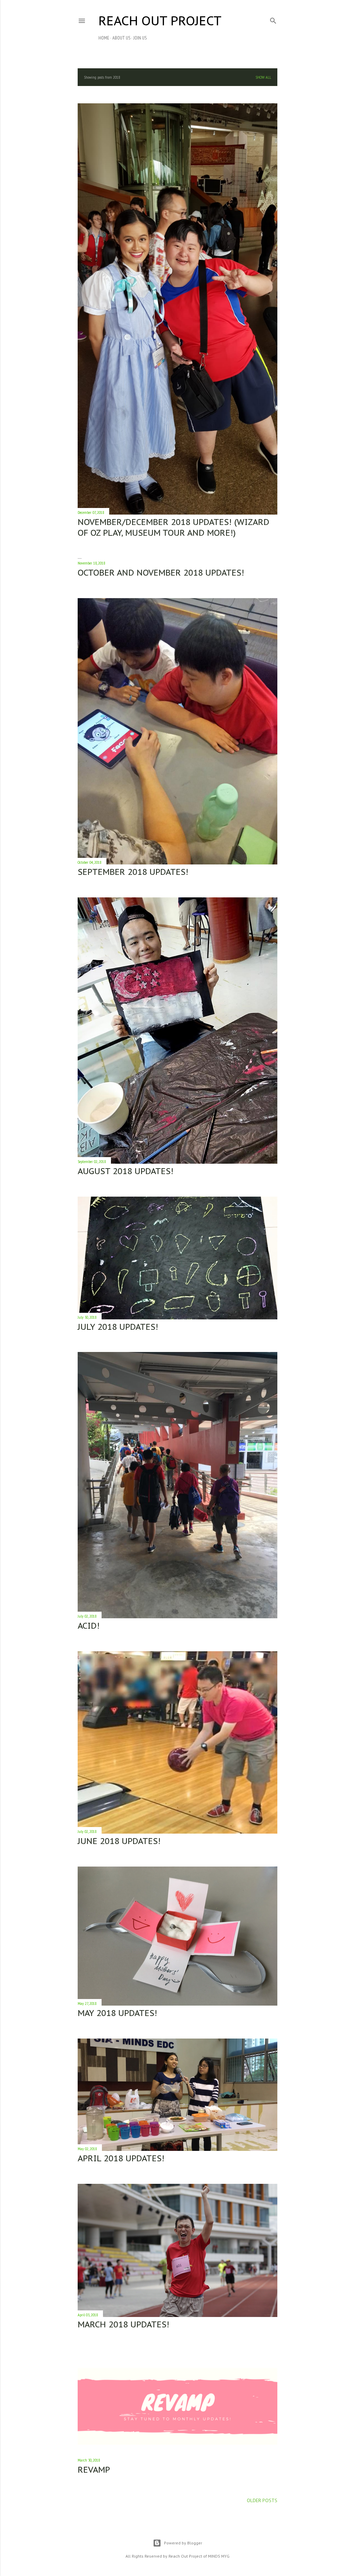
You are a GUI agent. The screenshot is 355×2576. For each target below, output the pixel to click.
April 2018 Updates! (121, 2158)
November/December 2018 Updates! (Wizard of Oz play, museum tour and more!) (174, 527)
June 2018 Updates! (119, 1841)
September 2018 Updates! (133, 872)
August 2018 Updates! (125, 1171)
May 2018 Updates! (117, 2013)
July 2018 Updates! (118, 1327)
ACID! (89, 1626)
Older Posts (262, 2500)
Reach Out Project (160, 21)
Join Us (140, 38)
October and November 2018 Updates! (161, 573)
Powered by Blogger (183, 2543)
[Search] (273, 19)
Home (104, 38)
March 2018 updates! (123, 2324)
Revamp (94, 2470)
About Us (121, 38)
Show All (263, 77)
